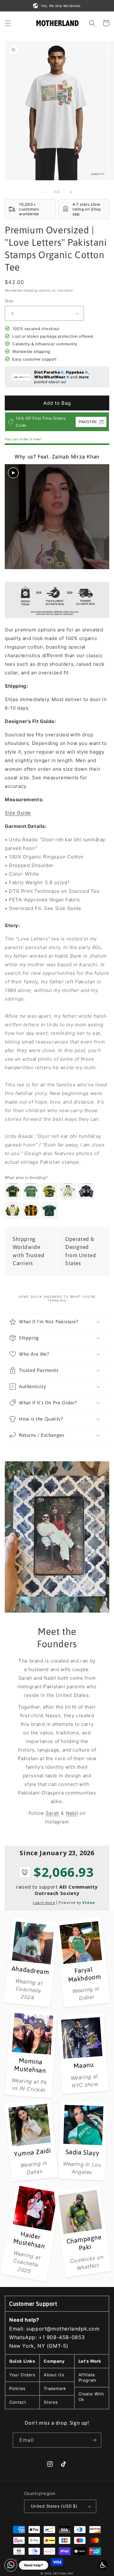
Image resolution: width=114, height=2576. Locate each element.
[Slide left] (43, 192)
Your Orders (22, 2375)
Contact (18, 2402)
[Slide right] (71, 192)
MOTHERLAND (63, 2573)
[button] (8, 23)
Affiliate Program (87, 2377)
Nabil (72, 1813)
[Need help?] (11, 2565)
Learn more (44, 1902)
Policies (17, 2388)
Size (9, 301)
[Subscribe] (94, 2440)
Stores (51, 2402)
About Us (54, 2375)
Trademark (55, 2388)
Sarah (53, 1813)
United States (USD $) (54, 2506)
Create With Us (91, 2397)
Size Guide (18, 813)
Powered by (77, 1902)
